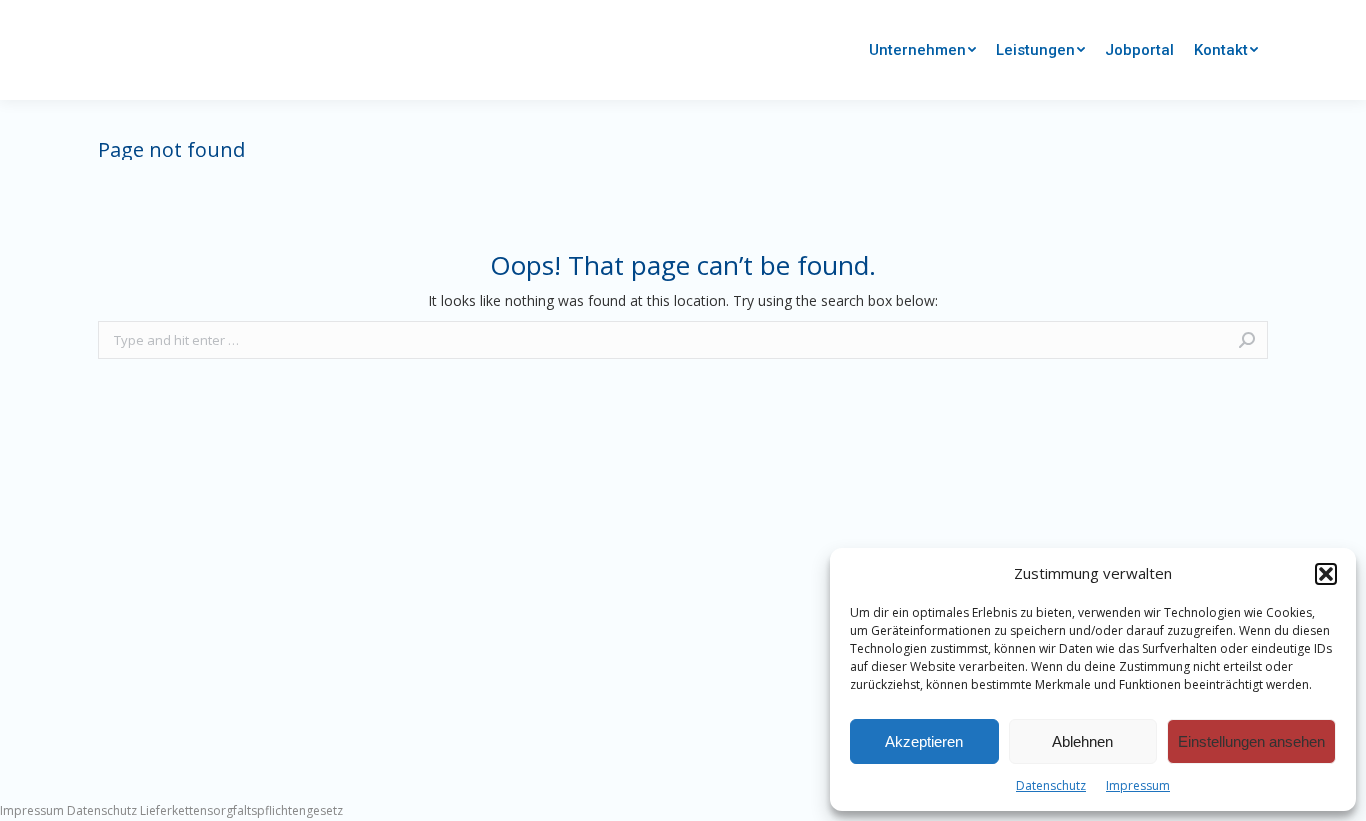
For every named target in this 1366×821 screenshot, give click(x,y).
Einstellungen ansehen (1251, 741)
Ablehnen (1082, 741)
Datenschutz (1051, 785)
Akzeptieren (924, 741)
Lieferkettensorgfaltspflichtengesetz (241, 810)
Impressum (1138, 785)
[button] (1326, 574)
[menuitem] (922, 50)
